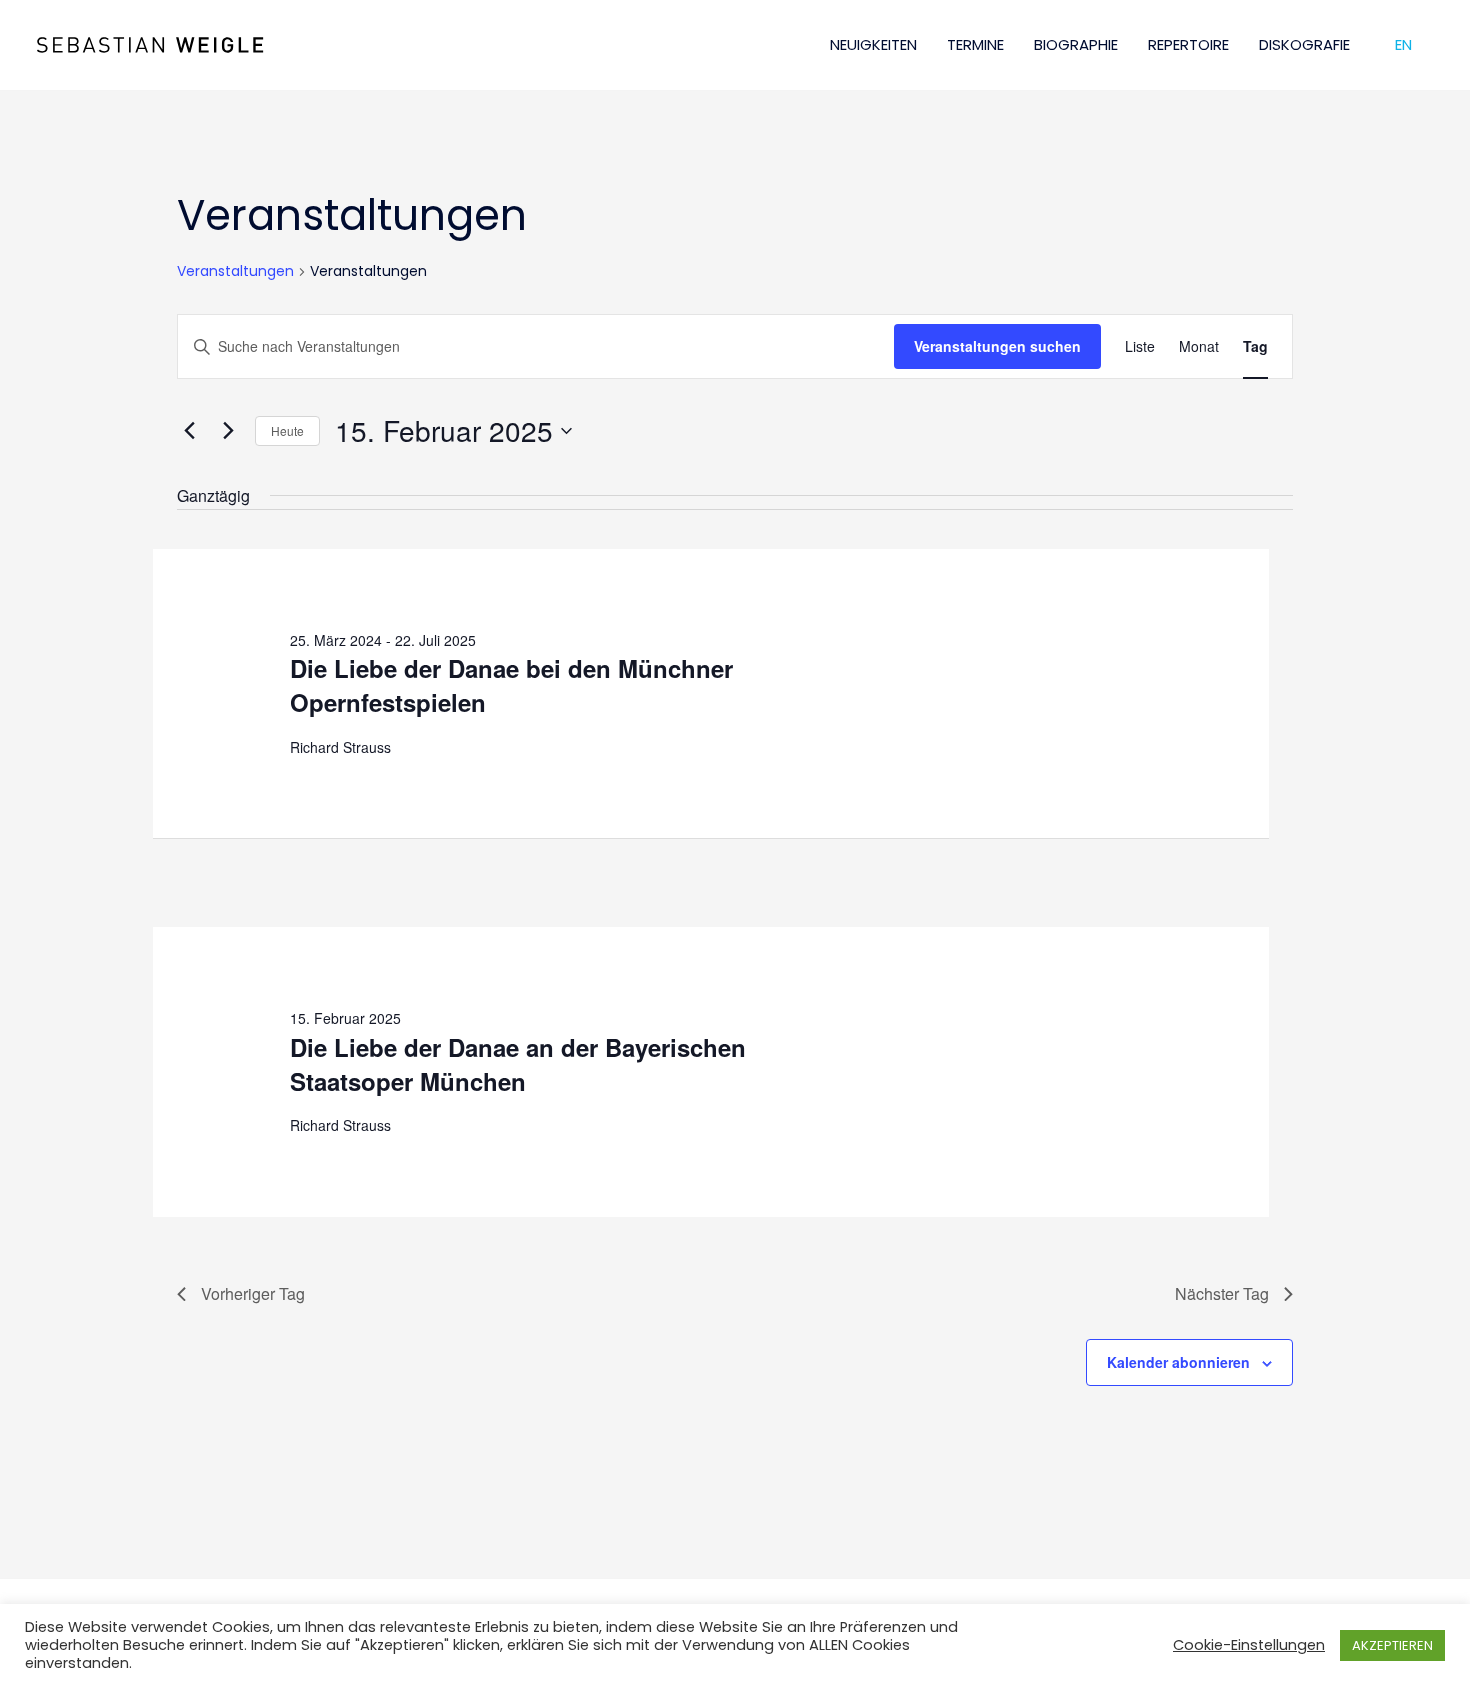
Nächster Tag (1222, 1293)
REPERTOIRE (1188, 44)
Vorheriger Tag (253, 1293)
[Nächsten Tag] (228, 431)
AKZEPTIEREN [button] (1392, 1645)
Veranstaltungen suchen (997, 346)
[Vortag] (189, 431)
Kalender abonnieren (1178, 1362)
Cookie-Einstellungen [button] (1249, 1645)
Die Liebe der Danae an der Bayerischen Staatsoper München (518, 1064)
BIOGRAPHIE (1076, 44)
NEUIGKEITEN (873, 44)
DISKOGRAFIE (1304, 44)
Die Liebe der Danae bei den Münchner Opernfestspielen (511, 685)
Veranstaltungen (235, 271)
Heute (287, 430)
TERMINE (975, 44)
